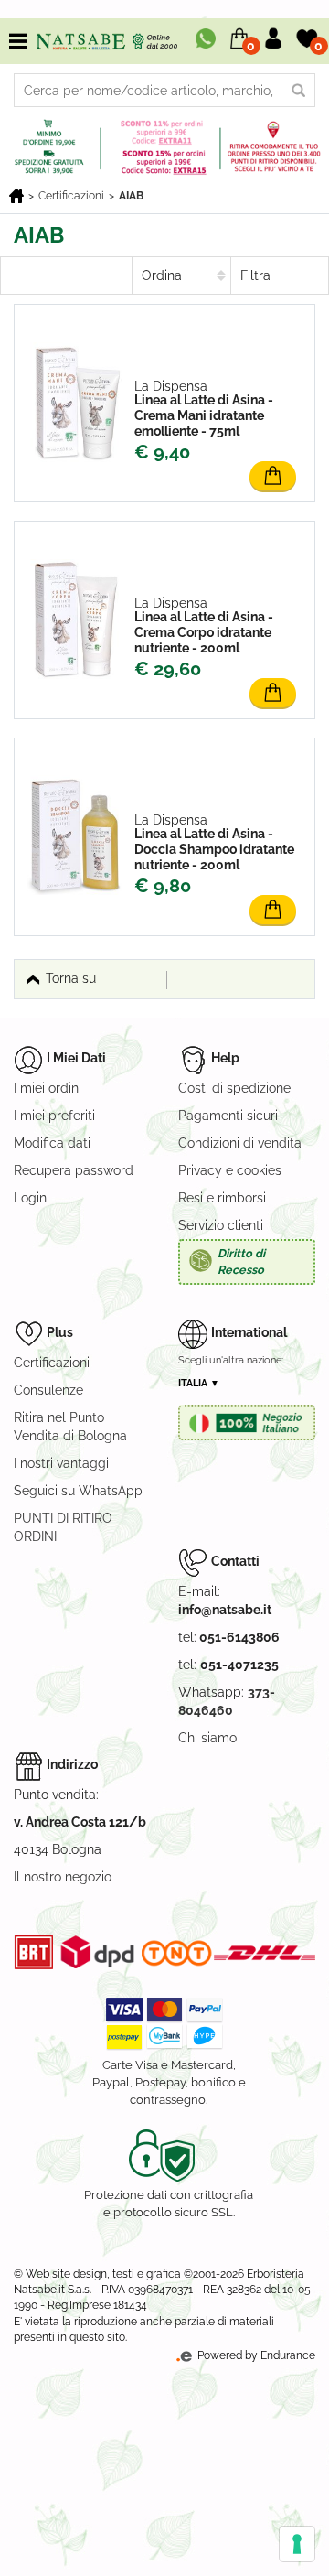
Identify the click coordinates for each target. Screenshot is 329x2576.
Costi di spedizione (234, 1088)
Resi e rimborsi (222, 1198)
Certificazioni (71, 196)
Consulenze (48, 1390)
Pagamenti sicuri (228, 1116)
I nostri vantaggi (61, 1463)
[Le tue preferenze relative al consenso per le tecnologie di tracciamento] (297, 2544)
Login (30, 1198)
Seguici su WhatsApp (78, 1491)
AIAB (131, 196)
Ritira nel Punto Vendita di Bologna (70, 1427)
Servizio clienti (221, 1225)
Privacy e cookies (230, 1170)
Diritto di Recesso (241, 1261)
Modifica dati (52, 1143)
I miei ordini (48, 1088)
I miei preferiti (54, 1116)
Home (16, 196)
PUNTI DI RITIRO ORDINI (63, 1527)
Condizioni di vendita (240, 1143)
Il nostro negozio (63, 1877)
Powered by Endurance (255, 2355)
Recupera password (74, 1170)
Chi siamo (207, 1738)
